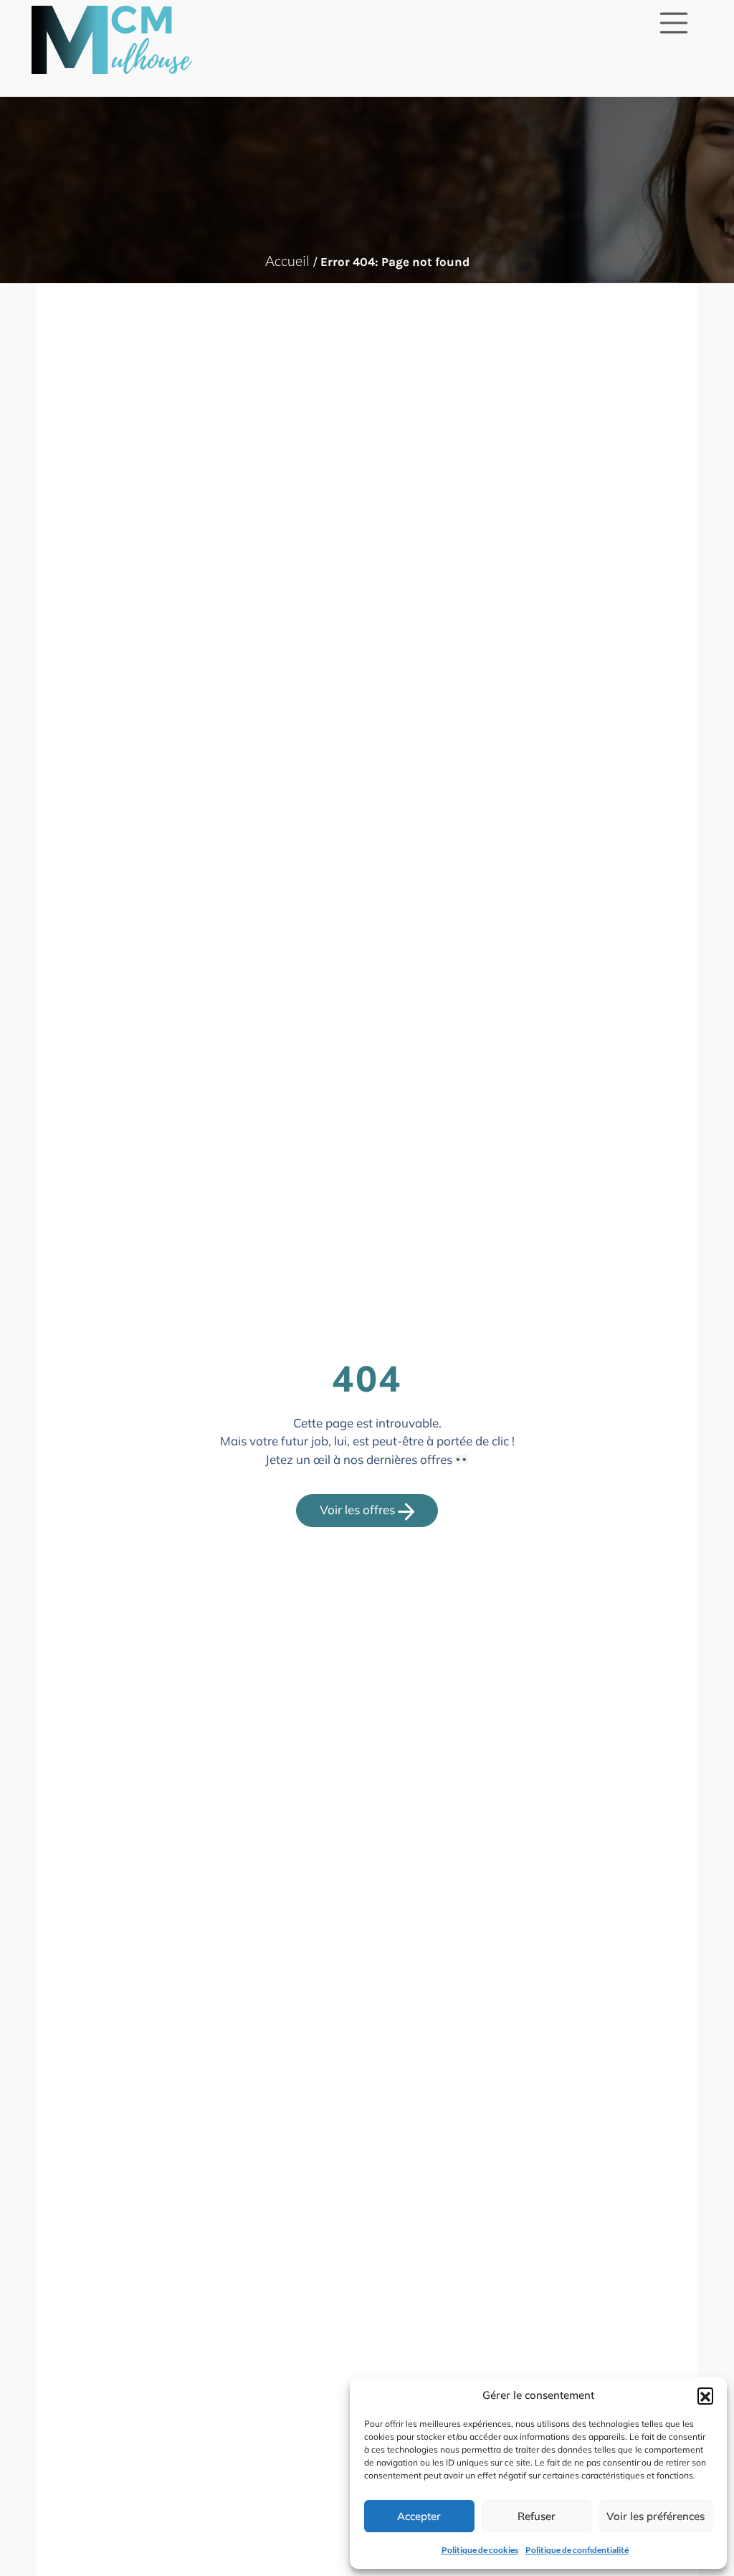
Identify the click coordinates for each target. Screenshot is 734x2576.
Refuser (537, 2516)
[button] (705, 2395)
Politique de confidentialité (577, 2550)
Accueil (287, 261)
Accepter (419, 2516)
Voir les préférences (656, 2516)
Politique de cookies (480, 2550)
